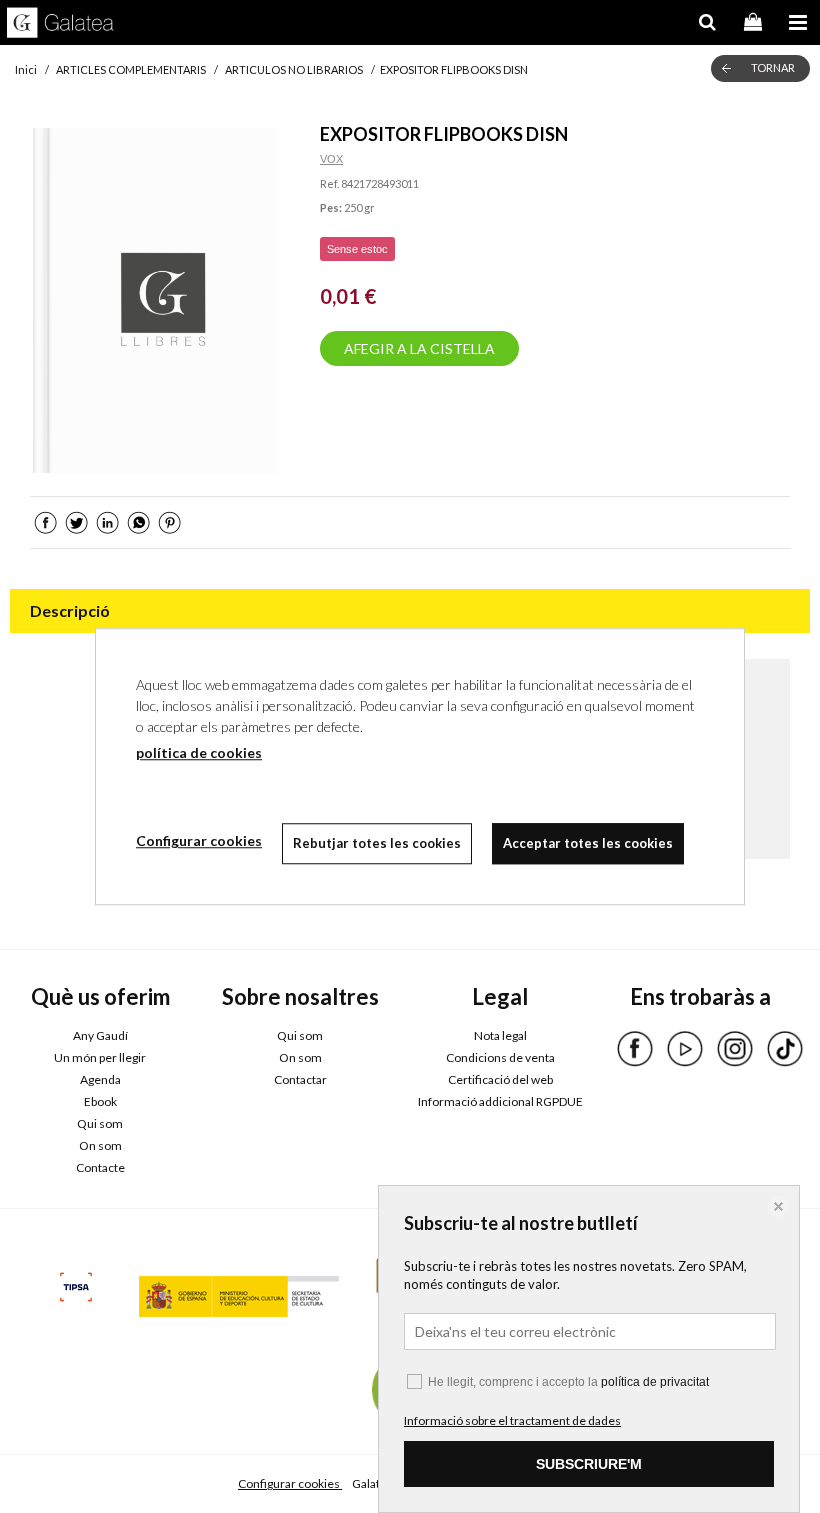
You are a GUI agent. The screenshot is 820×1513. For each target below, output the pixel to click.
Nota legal (500, 1035)
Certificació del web (500, 1079)
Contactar (300, 1079)
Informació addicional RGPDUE (500, 1101)
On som (100, 1145)
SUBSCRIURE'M (589, 1464)
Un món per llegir (100, 1057)
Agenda (100, 1079)
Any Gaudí (100, 1035)
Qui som (100, 1123)
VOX (331, 159)
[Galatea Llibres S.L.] (60, 25)
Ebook (100, 1101)
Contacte (100, 1167)
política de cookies (199, 752)
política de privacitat (655, 1382)
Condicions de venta (500, 1057)
